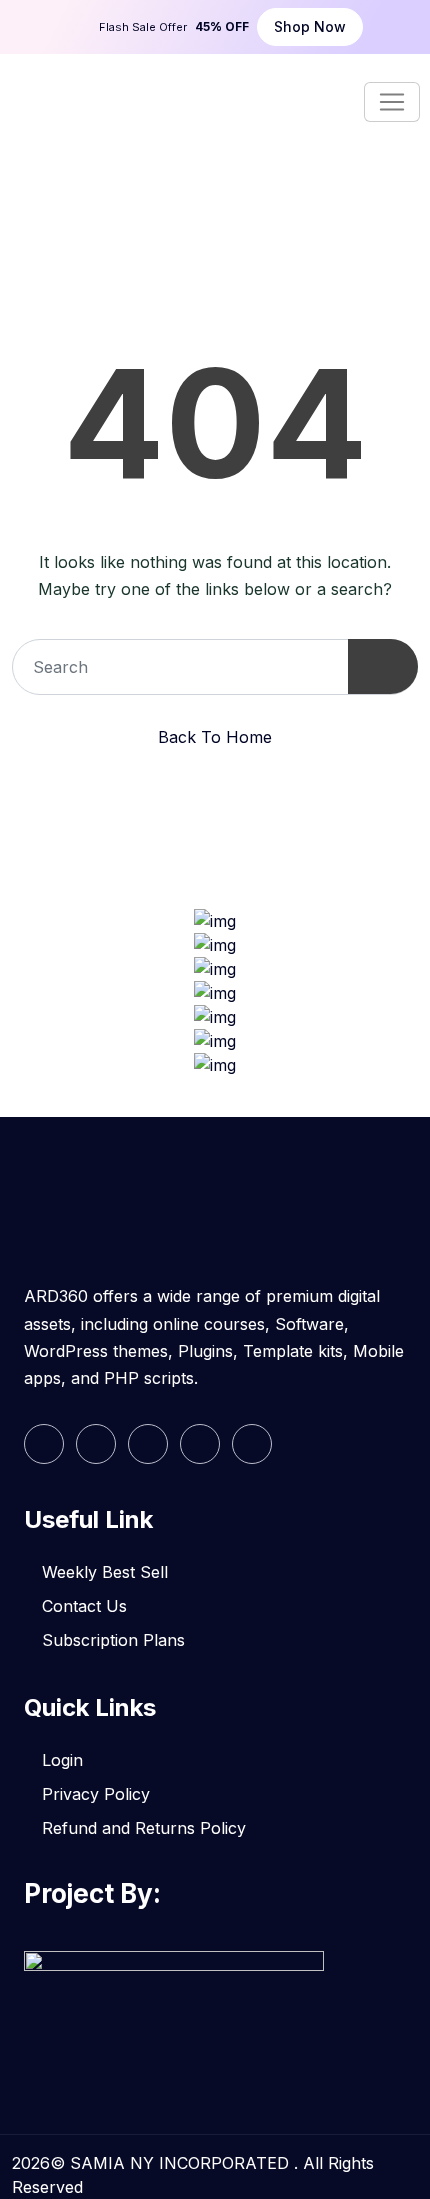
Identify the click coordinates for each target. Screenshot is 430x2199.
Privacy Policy (96, 1794)
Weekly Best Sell (105, 1572)
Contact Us (84, 1606)
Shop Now (310, 26)
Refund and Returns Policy (144, 1828)
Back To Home (215, 737)
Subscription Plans (113, 1640)
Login (62, 1760)
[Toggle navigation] (392, 102)
